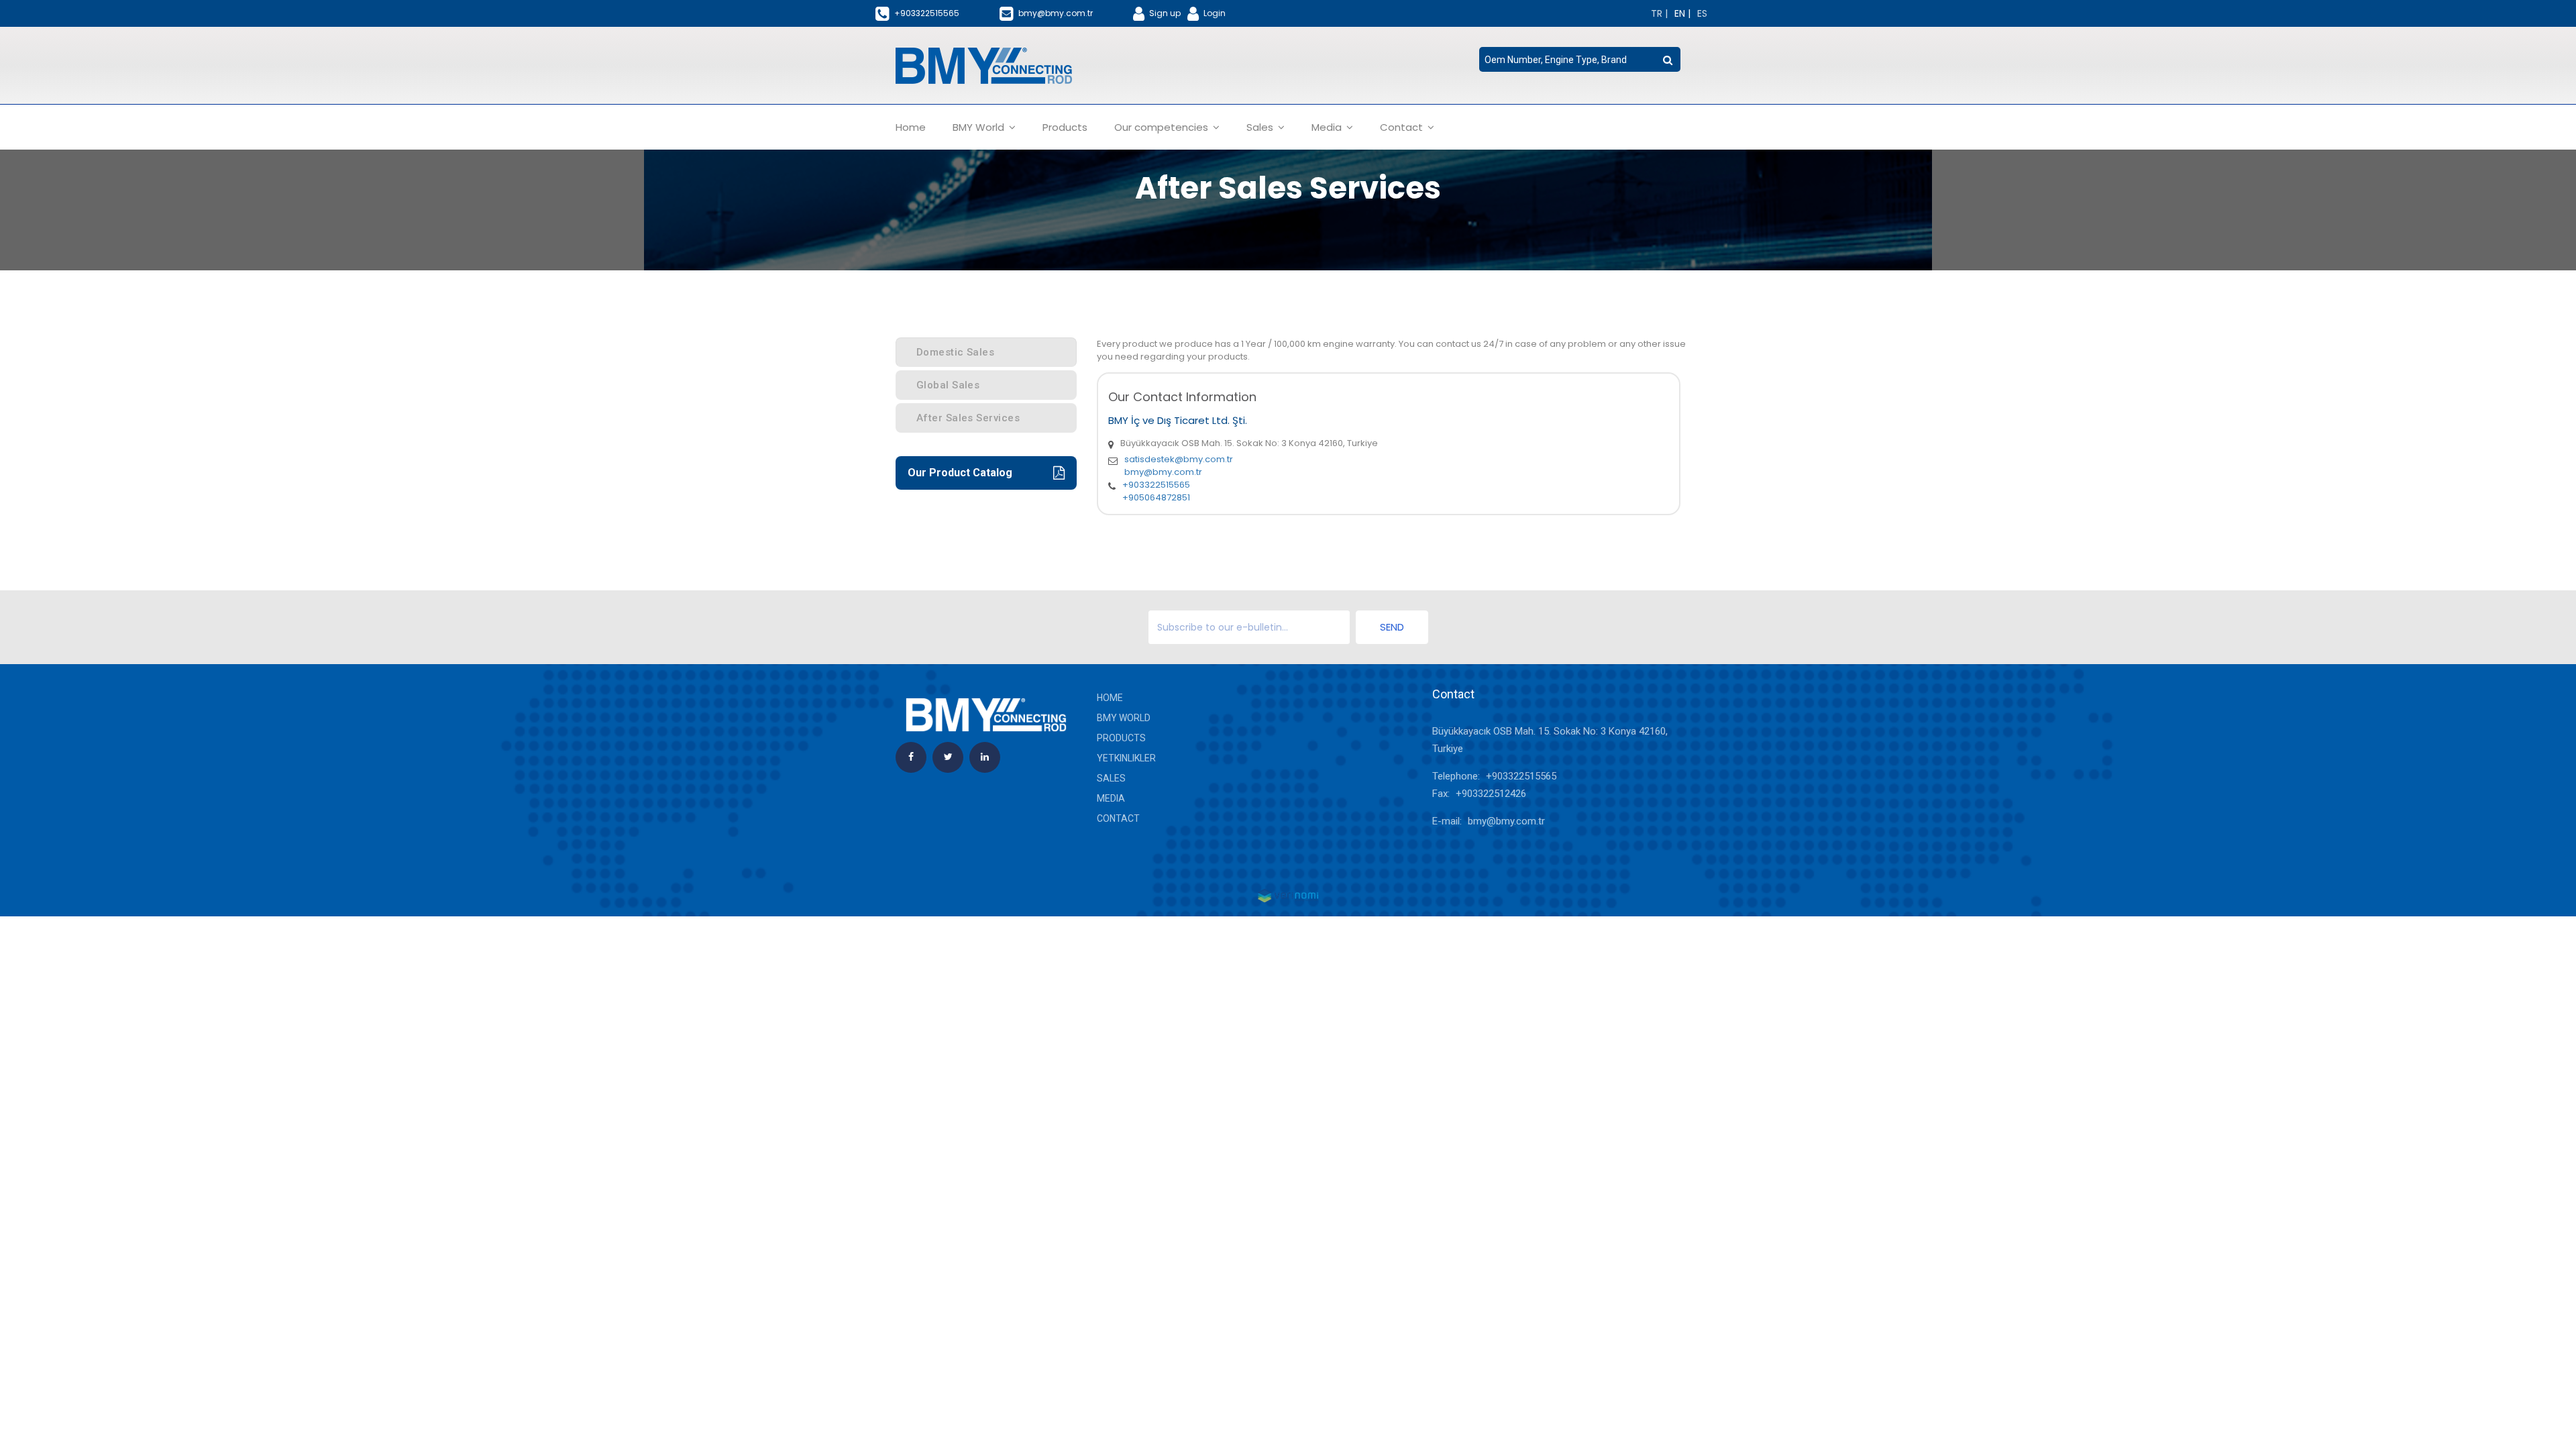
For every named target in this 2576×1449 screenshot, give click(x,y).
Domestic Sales (955, 352)
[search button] (1668, 60)
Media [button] (1328, 127)
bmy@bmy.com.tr (1163, 472)
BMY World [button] (980, 127)
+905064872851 (1156, 497)
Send (1392, 627)
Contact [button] (1403, 127)
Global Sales (948, 385)
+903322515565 (1156, 485)
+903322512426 (1491, 794)
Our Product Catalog (960, 473)
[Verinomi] (1288, 895)
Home (911, 127)
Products (1065, 127)
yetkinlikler (1126, 758)
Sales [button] (1261, 127)
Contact (1118, 818)
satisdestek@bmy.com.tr (1179, 459)
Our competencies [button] (1163, 127)
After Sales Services (968, 418)
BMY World (1124, 718)
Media (1111, 798)
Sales (1111, 778)
